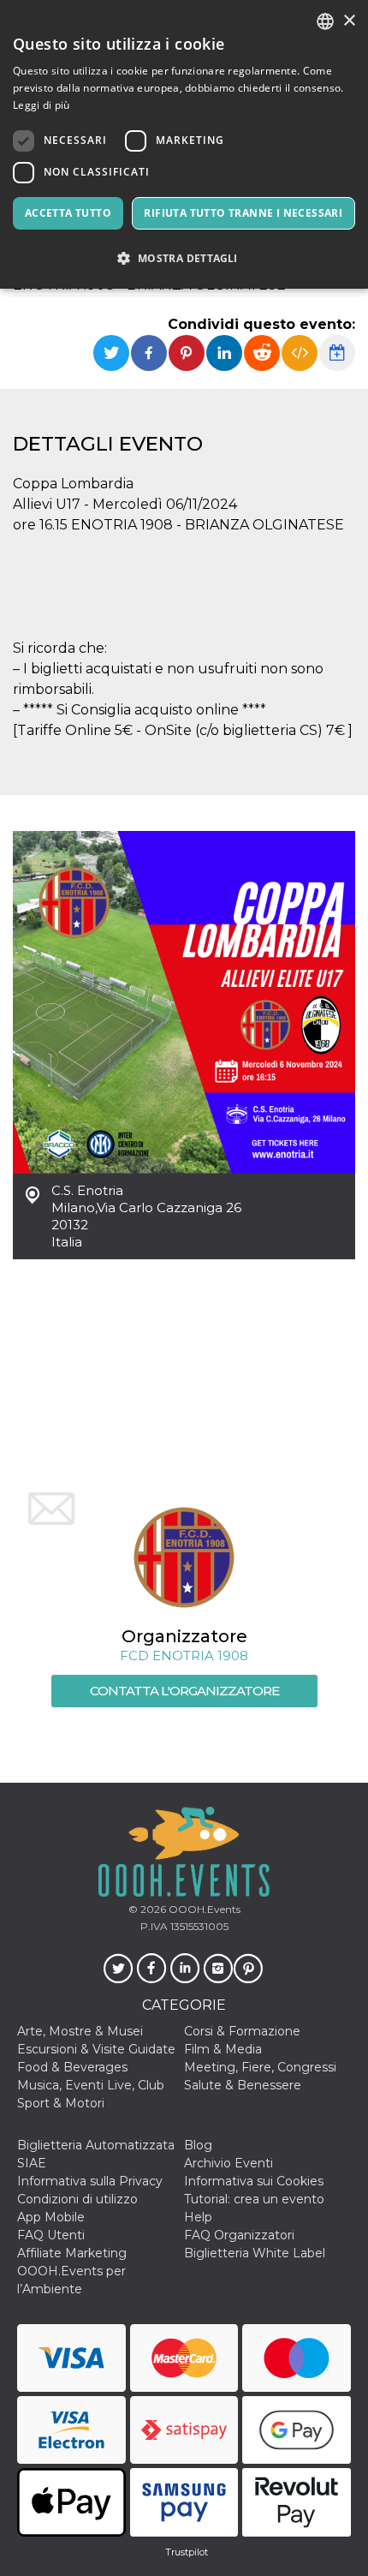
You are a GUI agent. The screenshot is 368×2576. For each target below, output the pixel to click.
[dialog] (184, 144)
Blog (198, 2145)
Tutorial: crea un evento (254, 2199)
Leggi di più (42, 105)
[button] (184, 258)
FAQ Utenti (51, 2235)
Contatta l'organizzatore (184, 1691)
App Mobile (51, 2217)
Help (198, 2217)
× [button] (349, 21)
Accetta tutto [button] (68, 213)
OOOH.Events (203, 1909)
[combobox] (325, 21)
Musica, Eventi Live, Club (91, 2085)
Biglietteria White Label (255, 2253)
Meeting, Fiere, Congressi (260, 2067)
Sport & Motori (61, 2103)
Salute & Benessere (243, 2085)
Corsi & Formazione (242, 2031)
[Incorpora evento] (300, 353)
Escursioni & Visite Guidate (96, 2049)
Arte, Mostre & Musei (80, 2031)
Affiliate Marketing (72, 2253)
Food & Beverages (72, 2067)
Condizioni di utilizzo (77, 2199)
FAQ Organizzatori (239, 2235)
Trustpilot (187, 2552)
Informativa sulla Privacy (90, 2181)
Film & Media (223, 2049)
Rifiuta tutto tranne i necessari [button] (243, 213)
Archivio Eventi (229, 2163)
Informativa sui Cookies (254, 2181)
